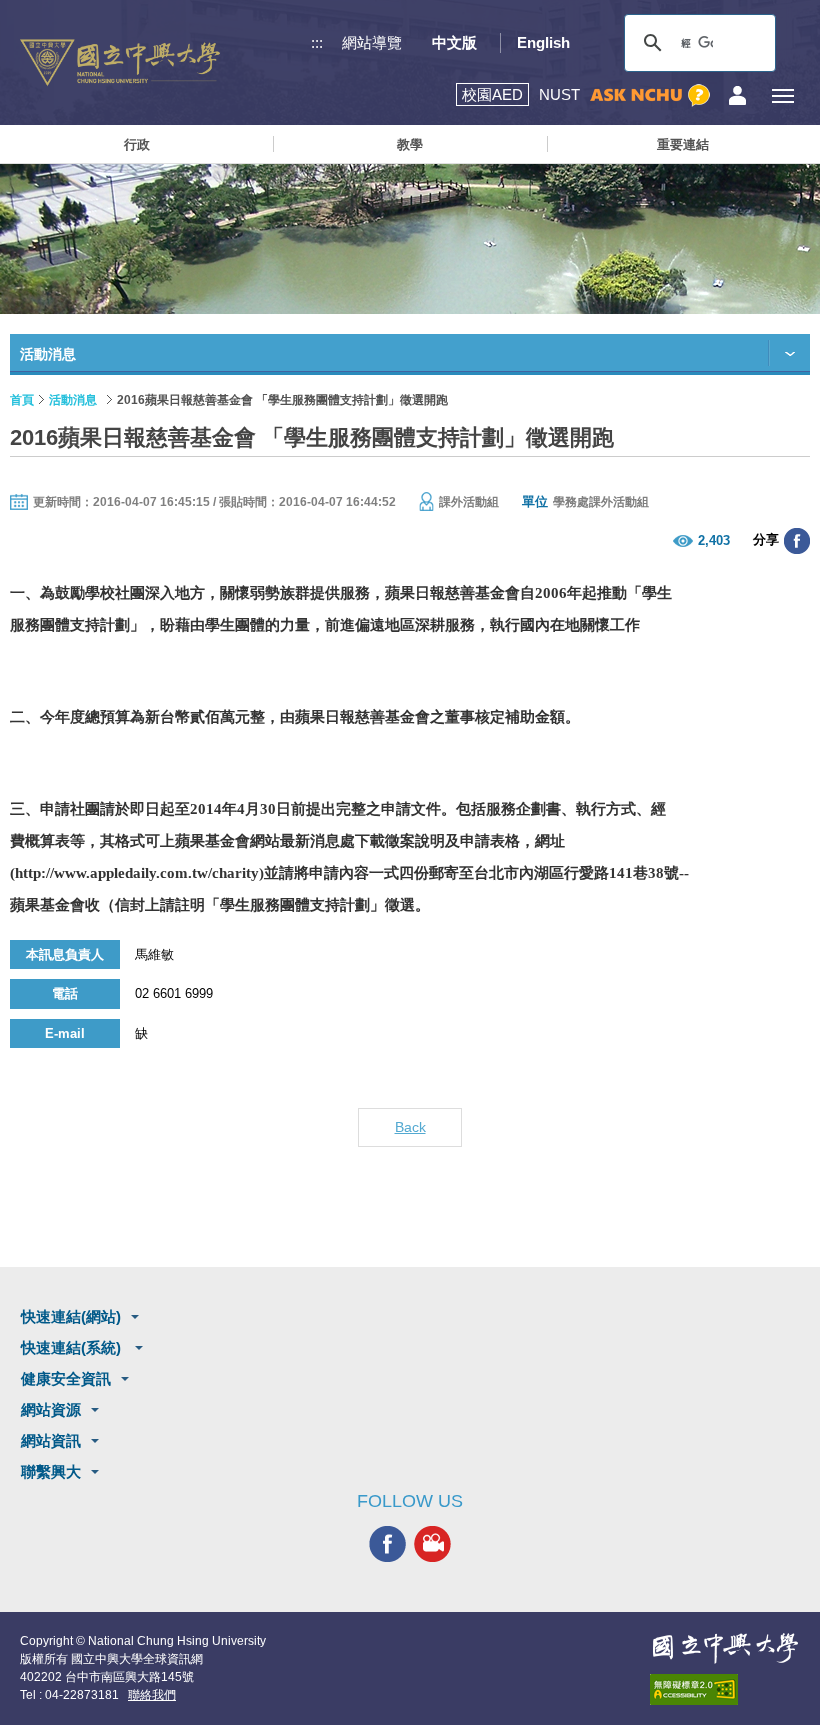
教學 (410, 144)
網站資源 (51, 1409)
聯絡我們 (152, 1695)
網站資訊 (51, 1440)
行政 (137, 144)
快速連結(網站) (71, 1316)
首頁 (22, 400)
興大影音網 (432, 1543)
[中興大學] (725, 1648)
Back (410, 1127)
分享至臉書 (797, 541)
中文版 (454, 42)
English (543, 42)
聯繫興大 (51, 1471)
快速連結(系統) (73, 1347)
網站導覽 (372, 42)
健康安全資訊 (66, 1378)
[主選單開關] (782, 95)
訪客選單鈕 (737, 95)
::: (317, 42)
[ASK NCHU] (650, 95)
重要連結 (683, 144)
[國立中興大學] (120, 62)
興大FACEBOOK (387, 1543)
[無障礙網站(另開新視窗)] (725, 1689)
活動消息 (73, 400)
